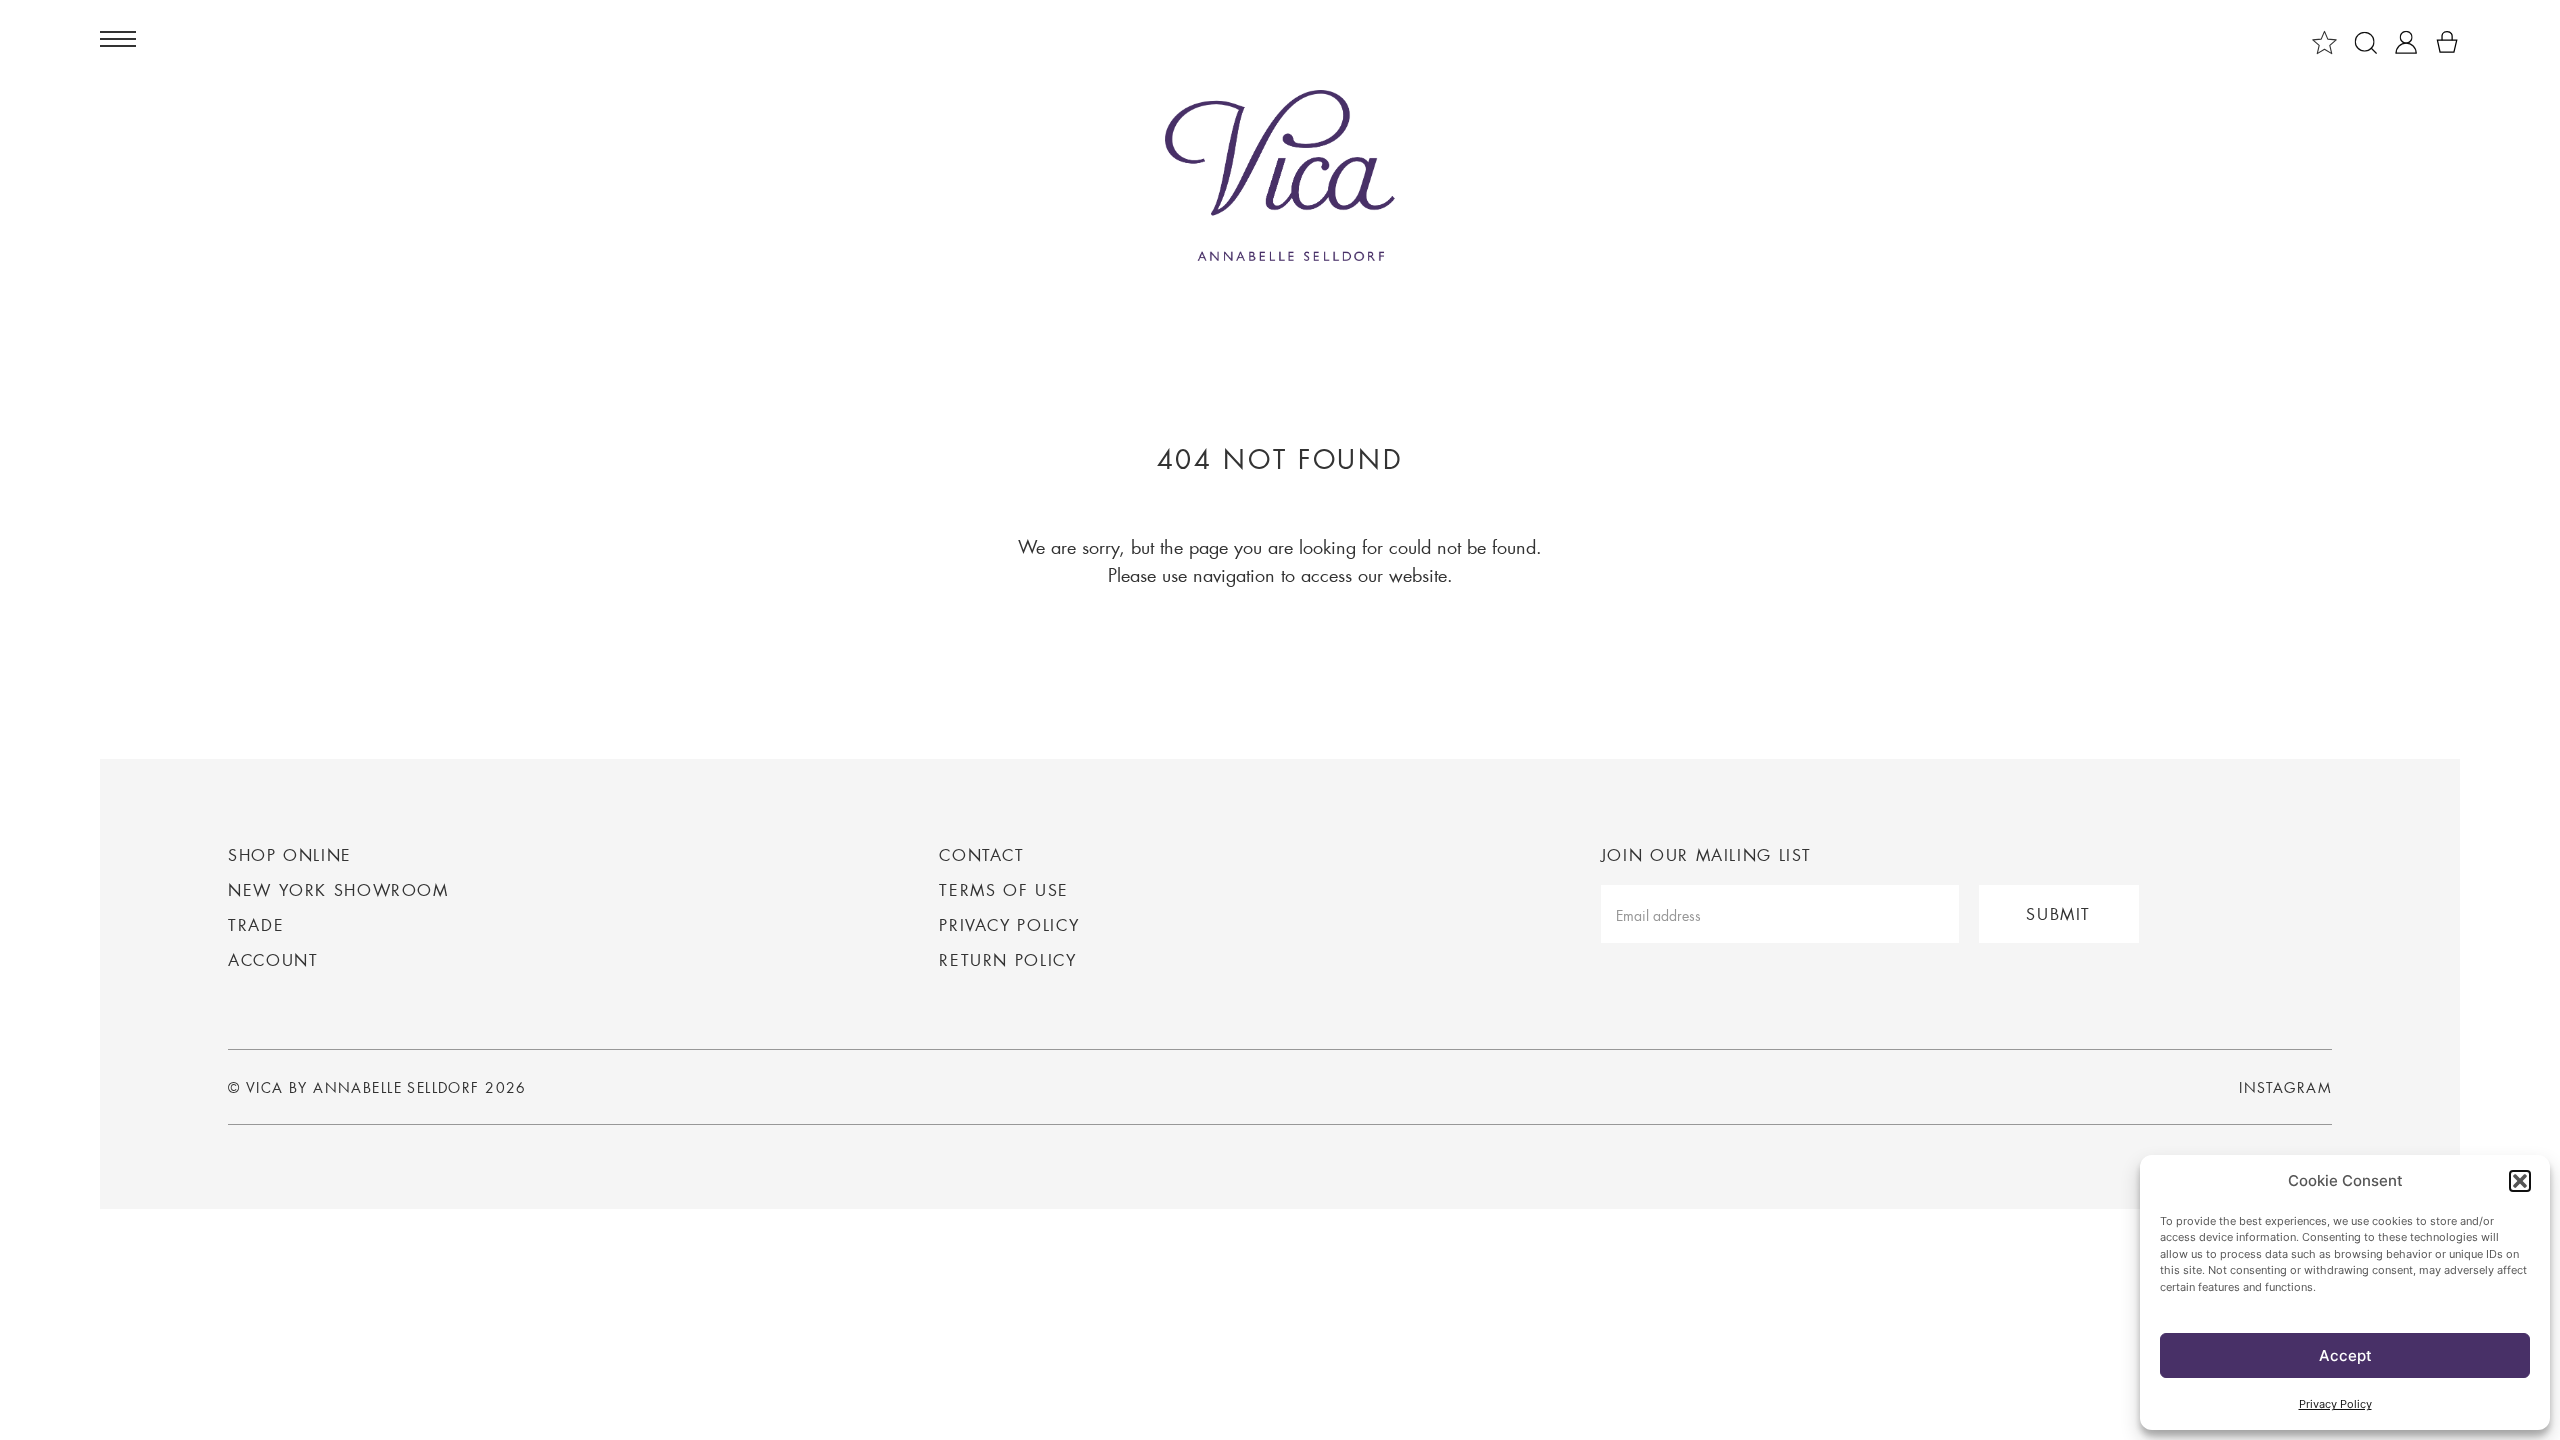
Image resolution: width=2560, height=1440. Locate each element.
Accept (2345, 1355)
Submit (2058, 913)
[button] (2520, 1181)
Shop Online (290, 854)
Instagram (2285, 1088)
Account (273, 959)
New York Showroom (338, 889)
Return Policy (1007, 959)
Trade (256, 924)
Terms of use (1004, 889)
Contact (981, 854)
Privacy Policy (2335, 1404)
